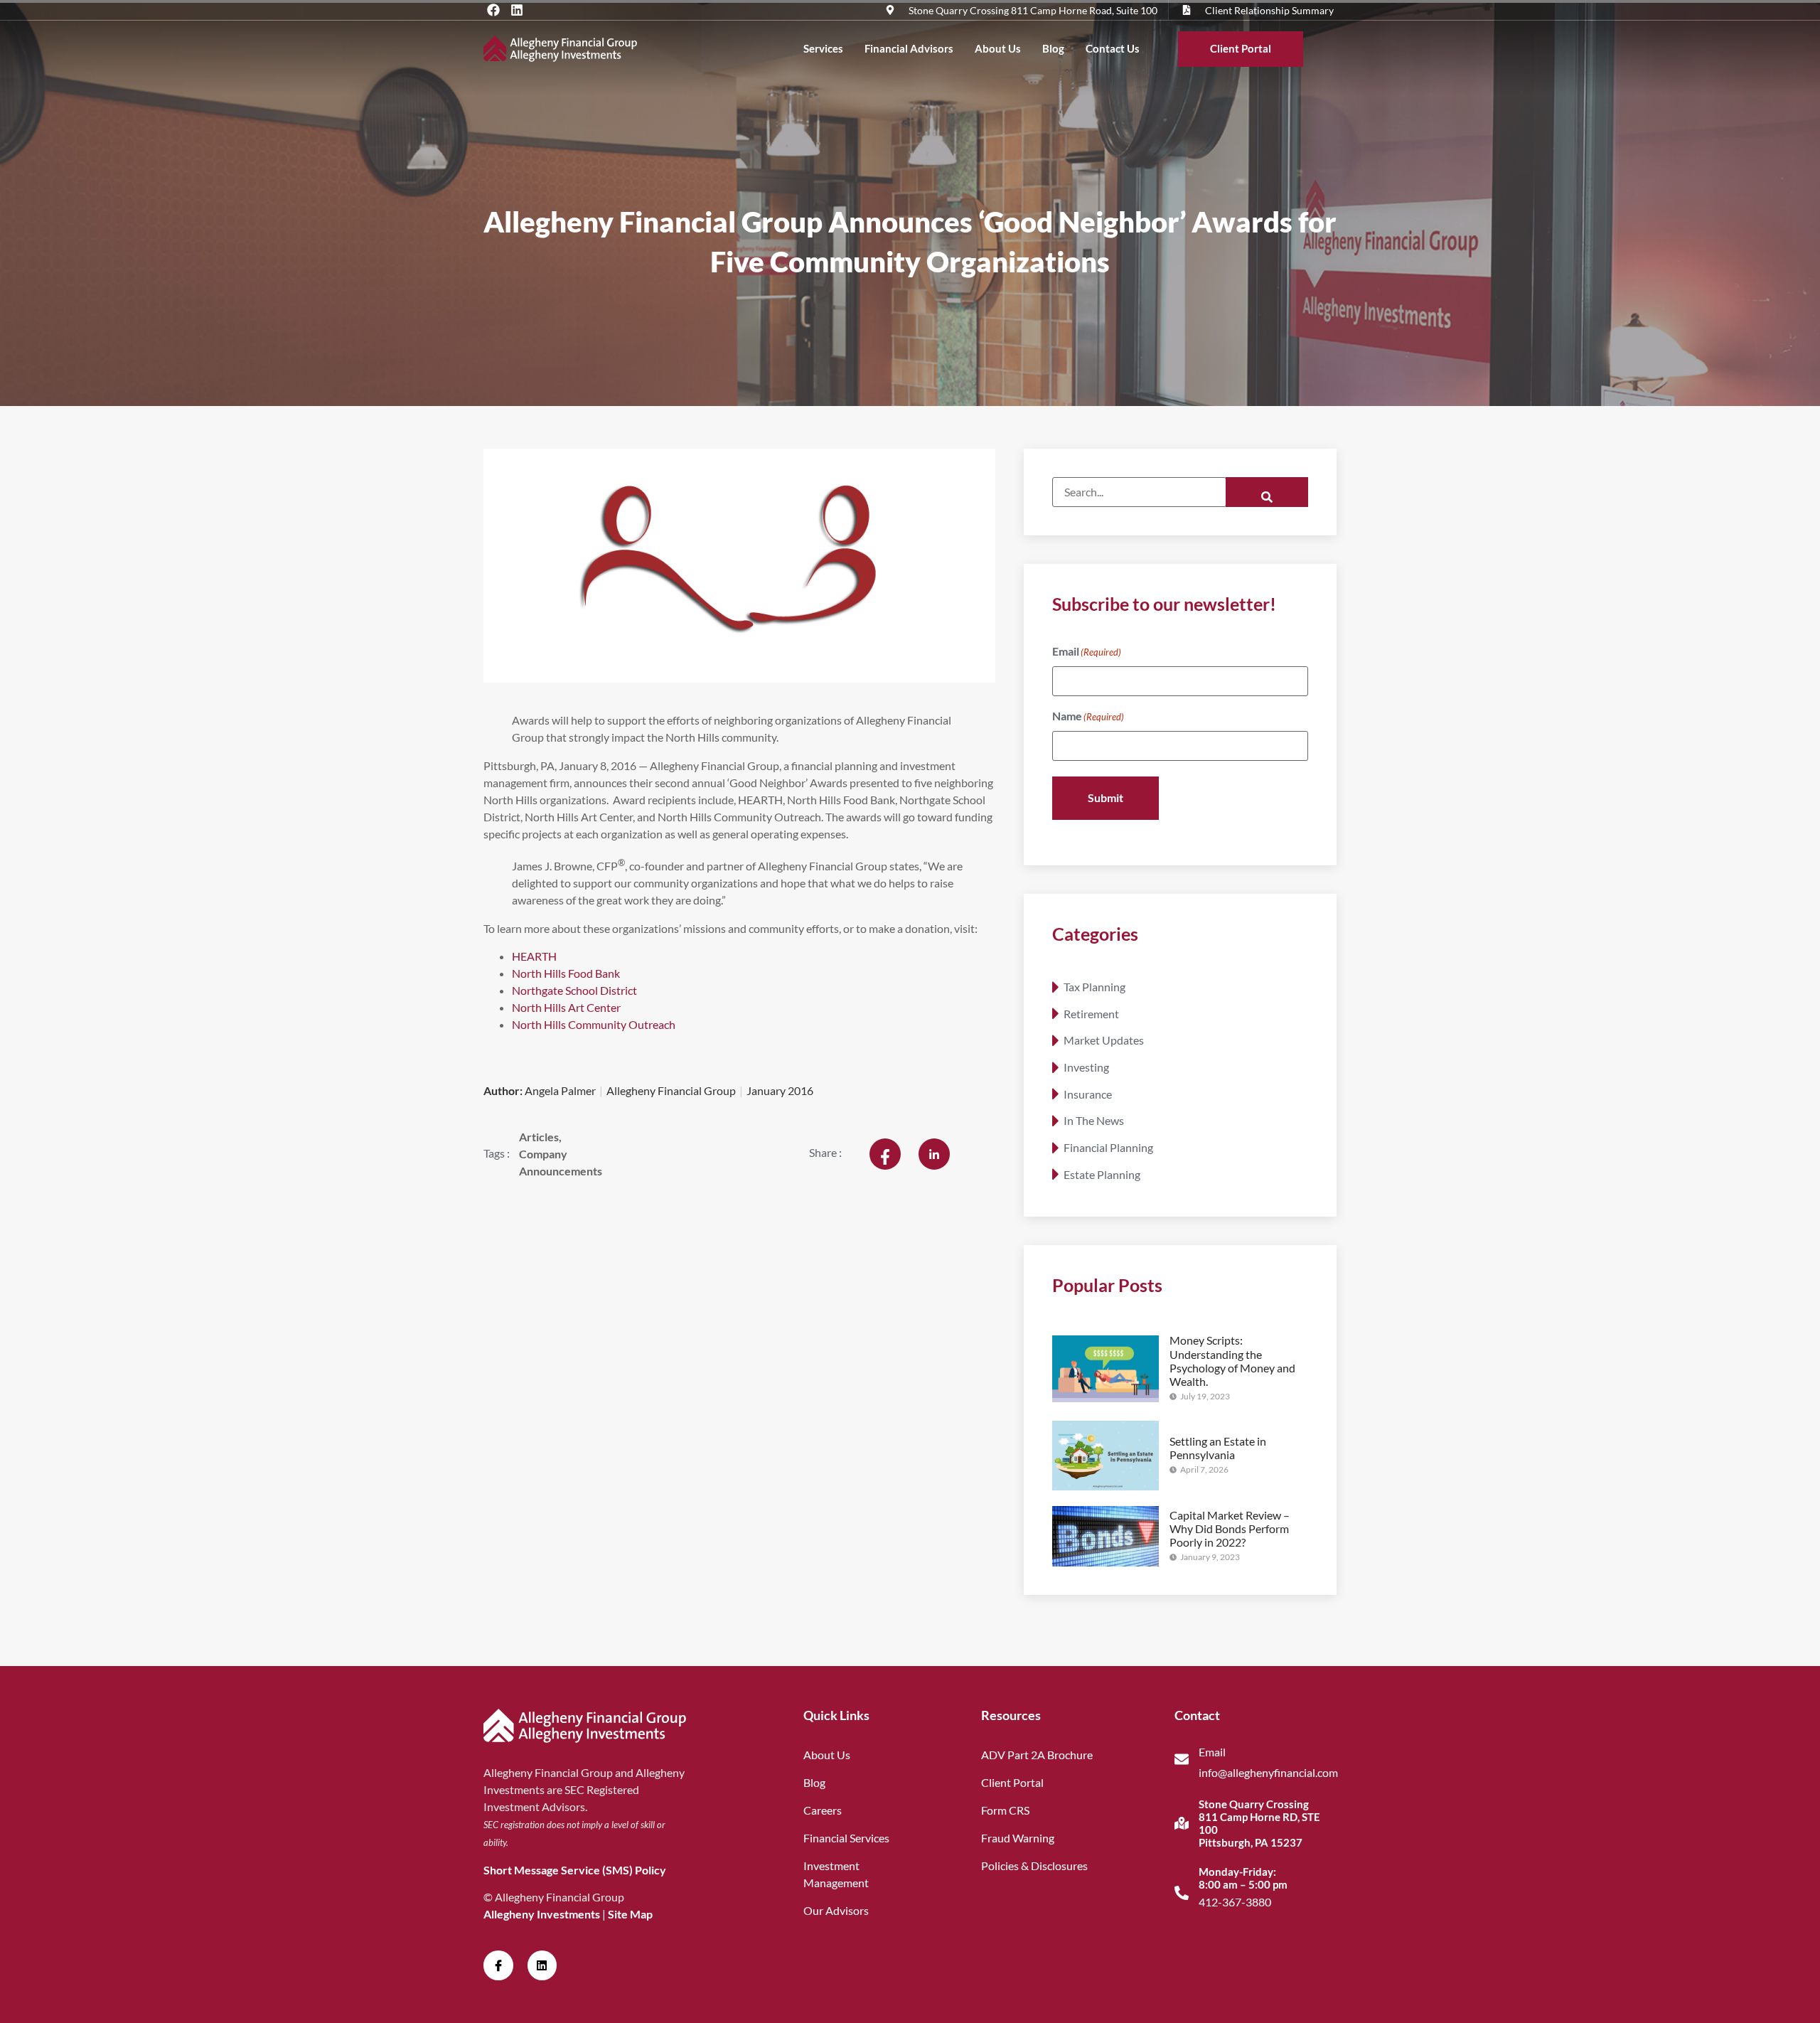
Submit (1106, 797)
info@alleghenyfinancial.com (1268, 1772)
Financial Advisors (909, 48)
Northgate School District (574, 990)
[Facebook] (493, 10)
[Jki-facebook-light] (498, 1965)
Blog (1053, 48)
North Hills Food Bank (566, 973)
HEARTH (534, 956)
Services (823, 48)
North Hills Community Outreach (594, 1024)
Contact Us (1113, 48)
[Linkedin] (517, 10)
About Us (998, 48)
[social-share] (885, 1154)
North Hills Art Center (566, 1007)
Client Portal (1241, 48)
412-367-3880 (1235, 1902)
